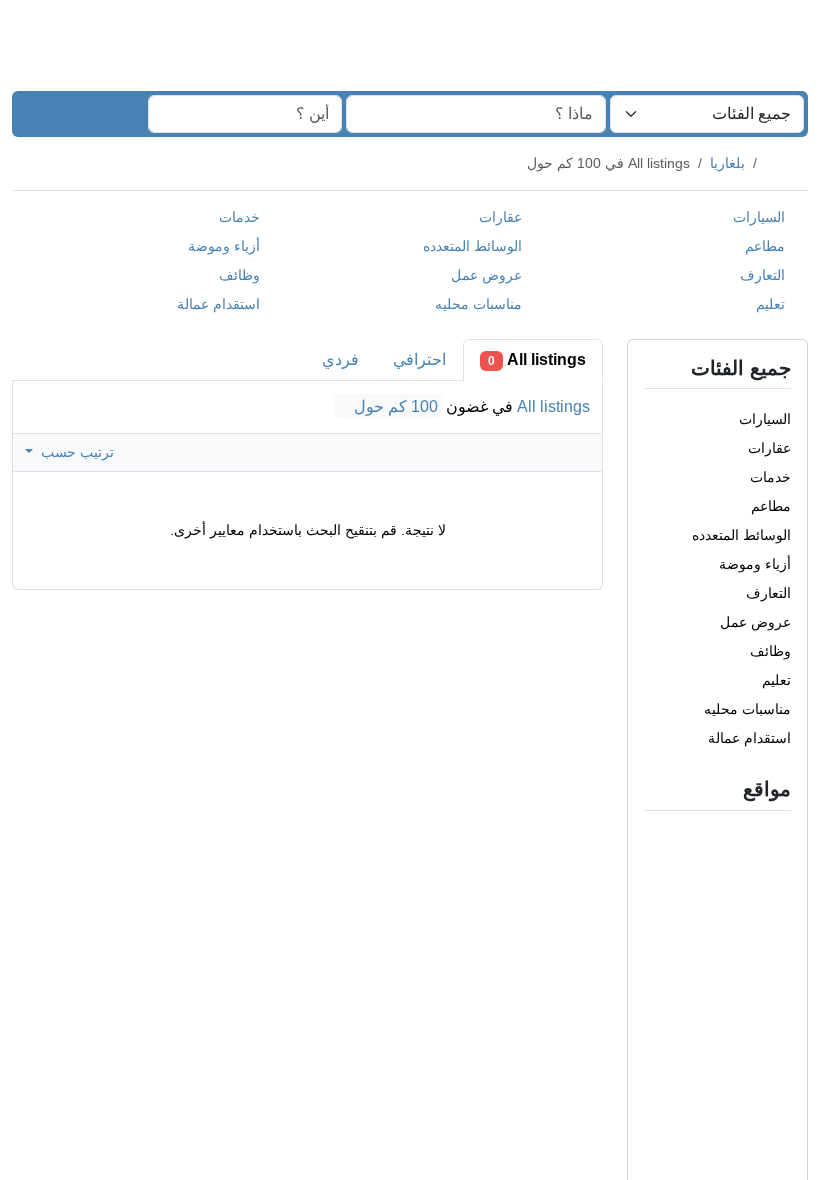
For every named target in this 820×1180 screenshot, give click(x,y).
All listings (537, 359)
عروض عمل (482, 275)
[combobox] (707, 114)
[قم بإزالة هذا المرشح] (654, 789)
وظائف (235, 275)
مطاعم (760, 246)
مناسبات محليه (476, 304)
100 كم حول (397, 406)
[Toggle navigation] (40, 38)
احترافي (420, 359)
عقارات (496, 217)
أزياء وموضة (224, 246)
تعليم (768, 304)
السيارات (758, 217)
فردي (341, 359)
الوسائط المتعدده (472, 246)
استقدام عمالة (216, 304)
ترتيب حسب (74, 451)
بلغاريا (720, 163)
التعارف (760, 275)
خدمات (239, 217)
